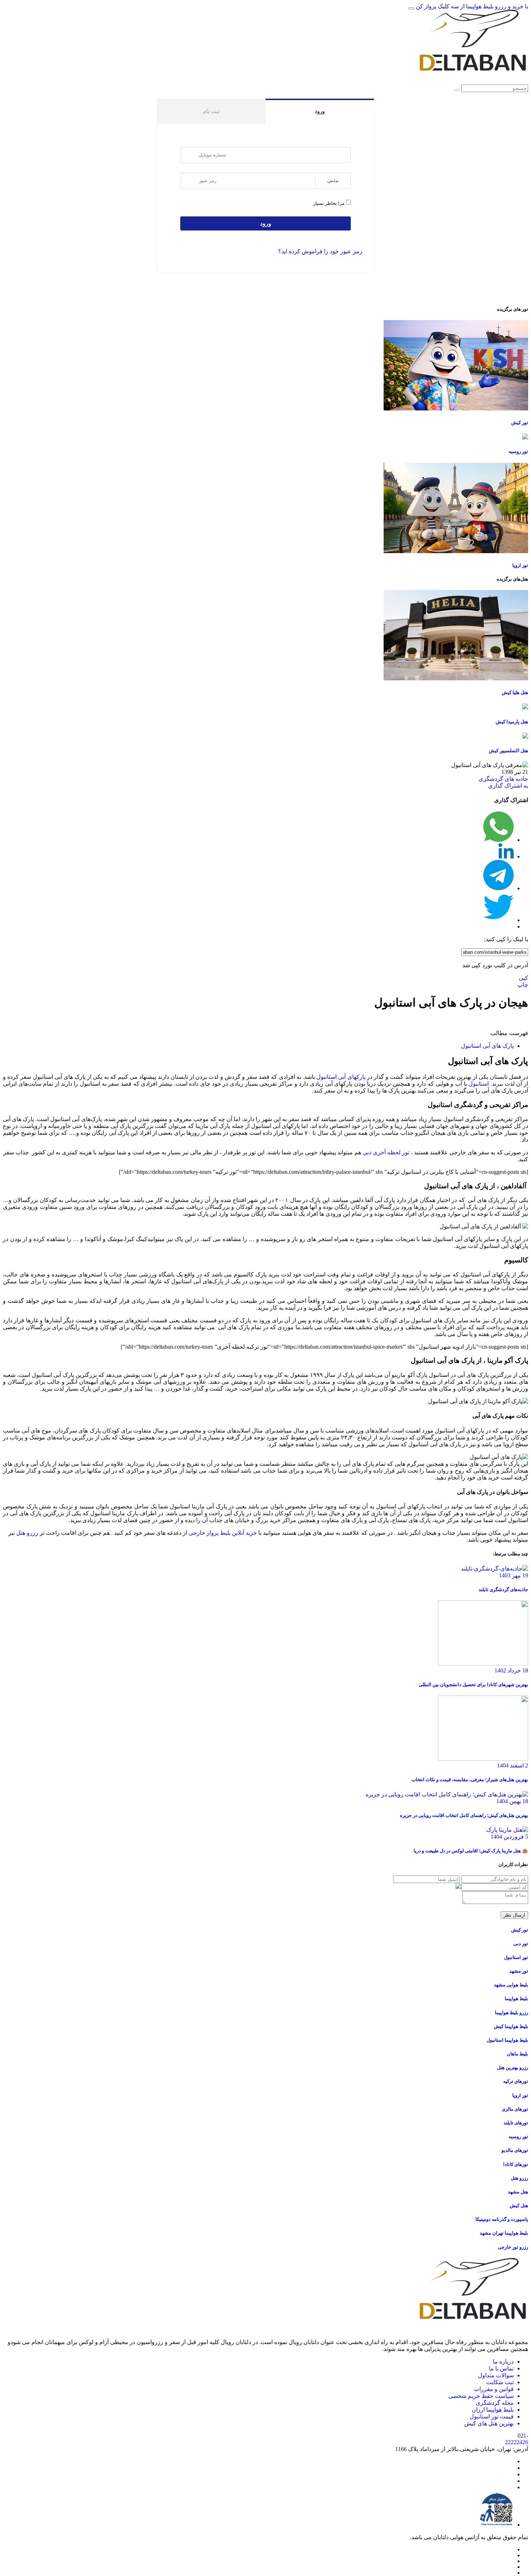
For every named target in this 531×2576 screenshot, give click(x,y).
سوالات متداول (496, 2375)
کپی (523, 978)
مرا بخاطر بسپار (329, 204)
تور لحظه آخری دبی (386, 1152)
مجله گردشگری (495, 2403)
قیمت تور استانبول (492, 2416)
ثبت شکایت (500, 2382)
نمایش (333, 181)
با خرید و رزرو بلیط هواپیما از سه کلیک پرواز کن (472, 6)
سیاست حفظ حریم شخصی (481, 2396)
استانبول (479, 1084)
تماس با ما (501, 2368)
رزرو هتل (27, 1533)
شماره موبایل (189, 155)
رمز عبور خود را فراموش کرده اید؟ (320, 251)
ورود (320, 111)
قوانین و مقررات (494, 2389)
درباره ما (503, 2362)
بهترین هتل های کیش (489, 2423)
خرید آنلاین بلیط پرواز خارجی (223, 1533)
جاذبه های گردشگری (503, 779)
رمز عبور (189, 181)
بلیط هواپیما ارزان (493, 2410)
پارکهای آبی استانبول (341, 1077)
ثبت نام (211, 111)
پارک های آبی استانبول (487, 1046)
